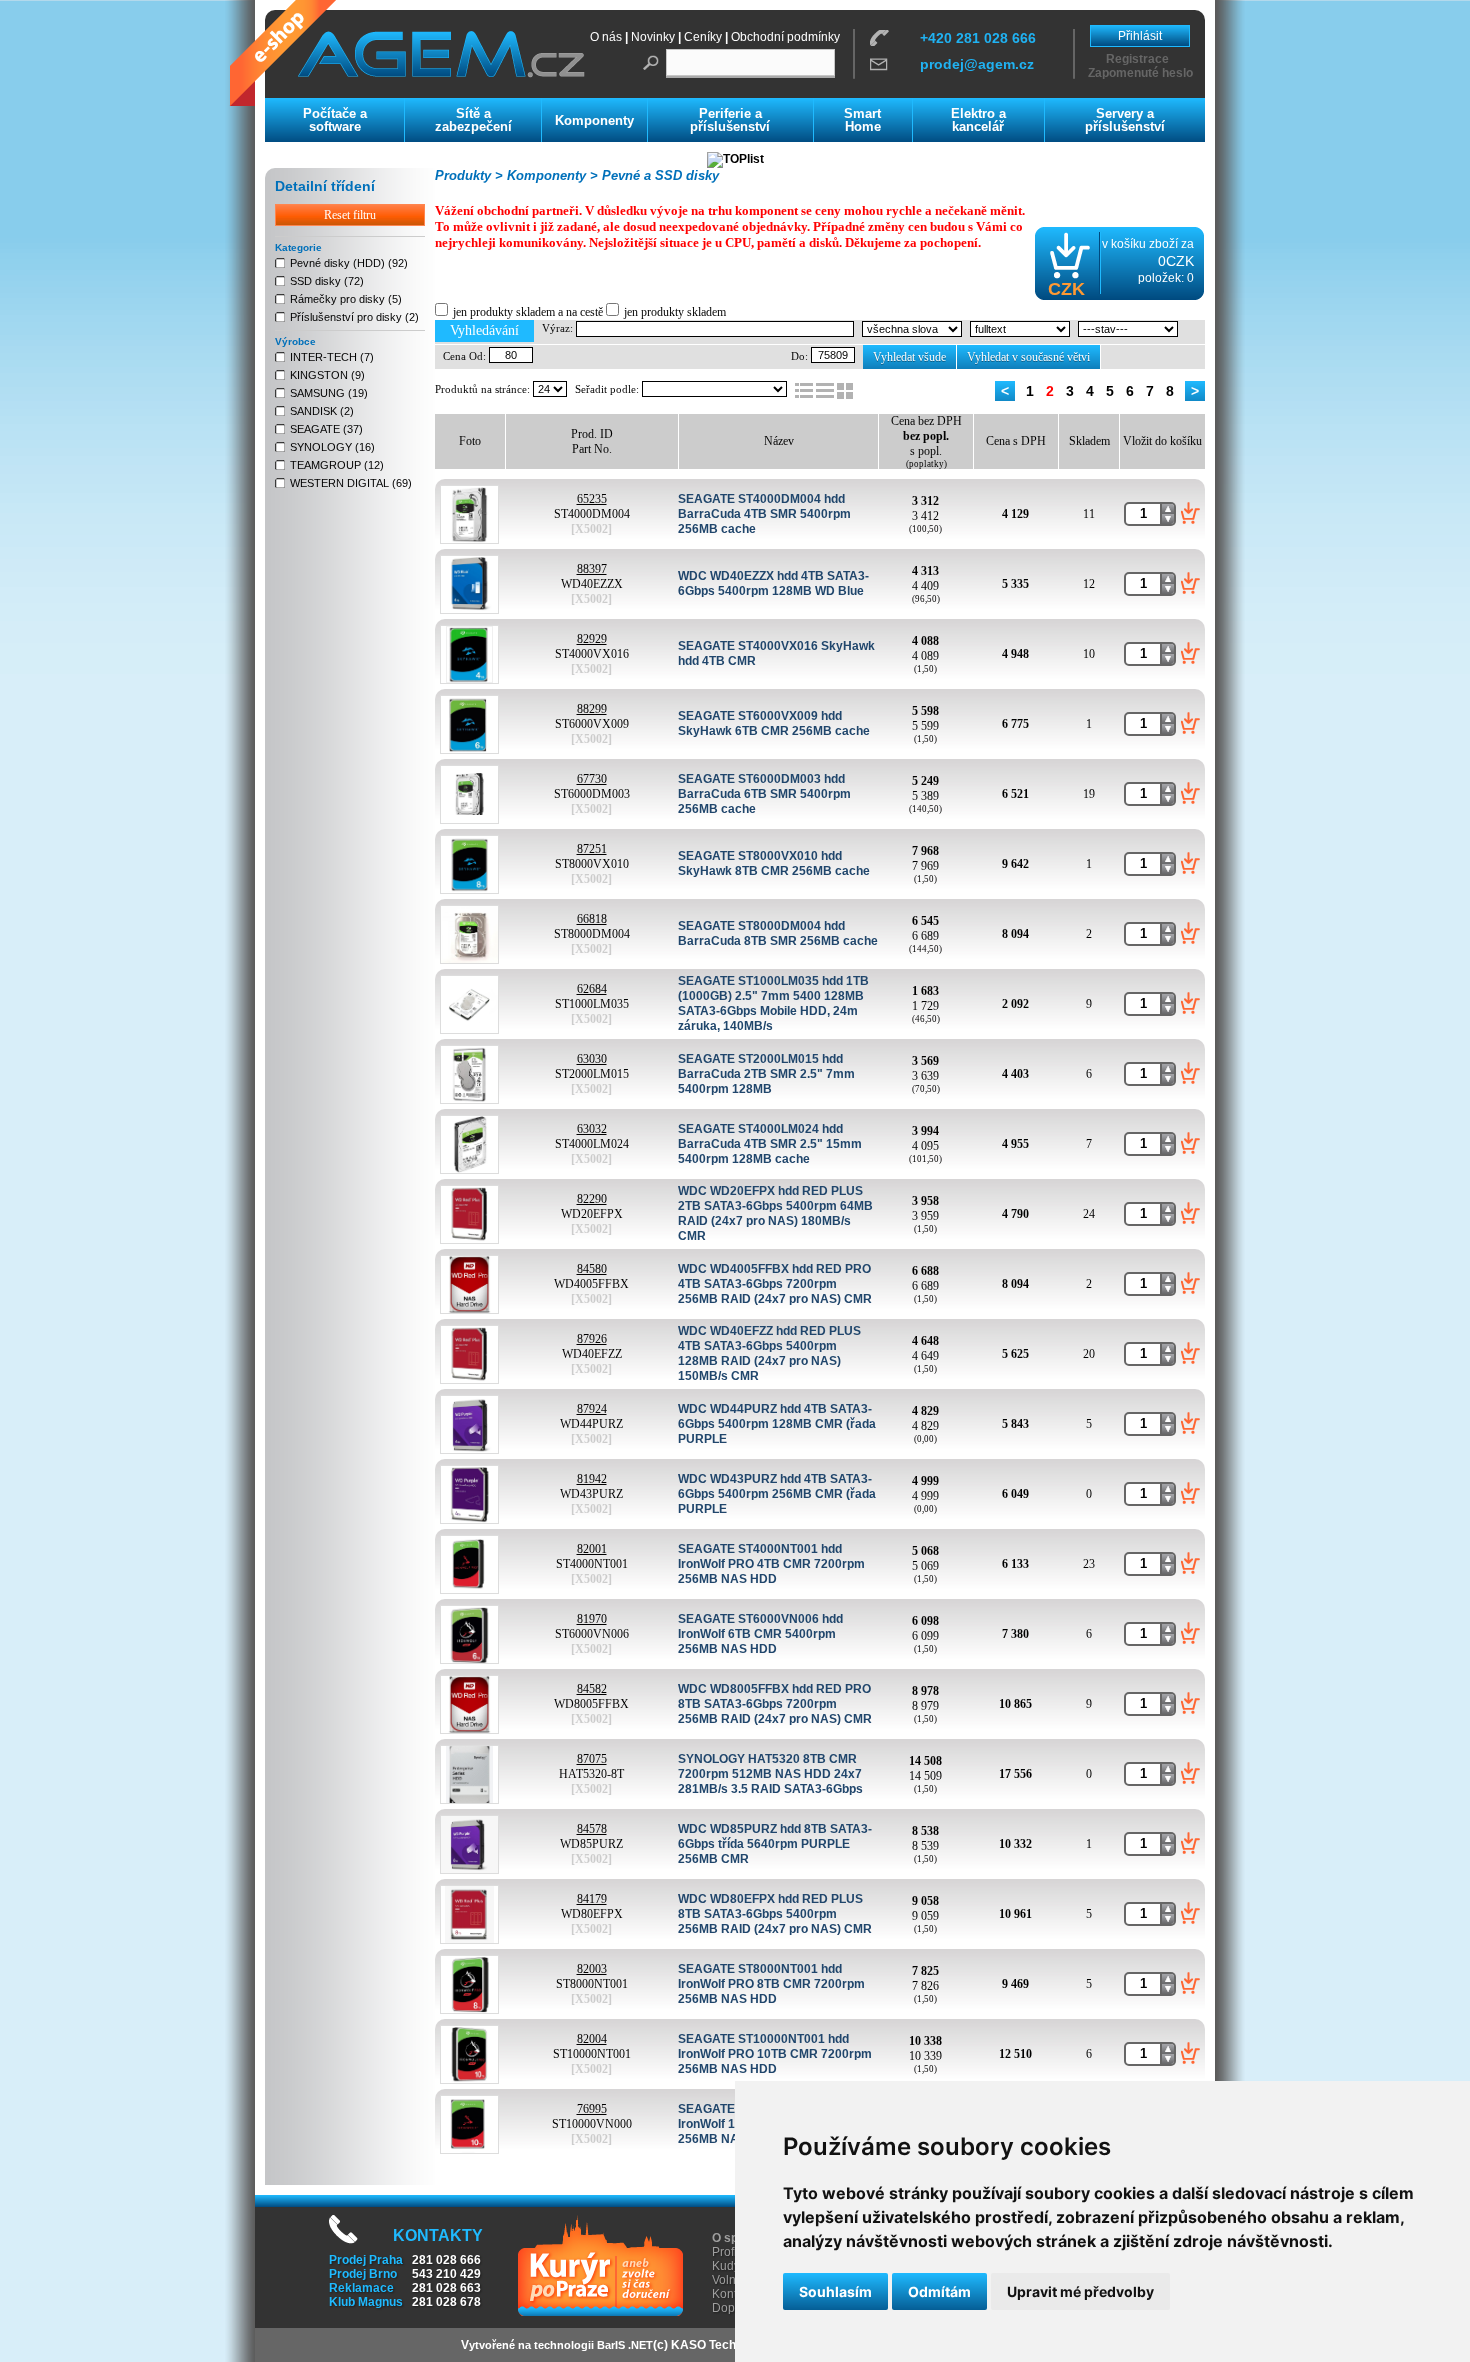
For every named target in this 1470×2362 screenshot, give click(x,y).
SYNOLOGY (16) (332, 447)
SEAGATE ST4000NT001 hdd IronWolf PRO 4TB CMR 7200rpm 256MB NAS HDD (771, 1564)
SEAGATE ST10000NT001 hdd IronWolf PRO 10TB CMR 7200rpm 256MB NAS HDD (775, 2054)
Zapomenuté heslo (1140, 73)
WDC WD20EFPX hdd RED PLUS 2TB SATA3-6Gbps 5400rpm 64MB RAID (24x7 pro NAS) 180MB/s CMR (775, 1213)
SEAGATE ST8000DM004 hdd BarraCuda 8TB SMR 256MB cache (778, 933)
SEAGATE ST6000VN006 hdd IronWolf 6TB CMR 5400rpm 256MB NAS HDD (760, 1634)
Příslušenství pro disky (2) (354, 317)
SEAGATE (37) (326, 429)
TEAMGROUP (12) (337, 465)
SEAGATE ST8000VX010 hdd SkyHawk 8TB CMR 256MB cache (774, 863)
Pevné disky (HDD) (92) (349, 263)
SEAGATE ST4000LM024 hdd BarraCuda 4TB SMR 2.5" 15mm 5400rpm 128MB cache (770, 1144)
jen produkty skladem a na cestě (528, 312)
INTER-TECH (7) (332, 357)
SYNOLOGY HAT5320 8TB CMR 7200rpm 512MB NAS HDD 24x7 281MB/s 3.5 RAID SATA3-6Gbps (770, 1774)
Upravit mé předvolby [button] (1080, 2291)
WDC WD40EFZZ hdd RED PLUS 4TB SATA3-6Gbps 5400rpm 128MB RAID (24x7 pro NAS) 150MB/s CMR (769, 1353)
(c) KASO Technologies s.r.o (732, 2345)
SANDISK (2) (322, 411)
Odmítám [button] (939, 2291)
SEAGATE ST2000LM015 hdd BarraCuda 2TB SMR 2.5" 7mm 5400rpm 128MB (766, 1074)
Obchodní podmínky (785, 37)
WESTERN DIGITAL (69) (351, 483)
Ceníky (703, 37)
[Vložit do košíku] (1190, 513)
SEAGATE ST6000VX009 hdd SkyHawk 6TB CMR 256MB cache (774, 723)
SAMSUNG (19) (329, 393)
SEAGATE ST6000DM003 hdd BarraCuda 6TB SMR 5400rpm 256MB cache (764, 794)
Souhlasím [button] (835, 2291)
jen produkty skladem (675, 312)
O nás (606, 37)
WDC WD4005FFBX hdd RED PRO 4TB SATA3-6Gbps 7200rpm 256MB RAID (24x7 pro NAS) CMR (775, 1284)
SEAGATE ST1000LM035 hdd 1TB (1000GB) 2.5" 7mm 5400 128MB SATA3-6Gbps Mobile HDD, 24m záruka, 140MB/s (773, 1003)
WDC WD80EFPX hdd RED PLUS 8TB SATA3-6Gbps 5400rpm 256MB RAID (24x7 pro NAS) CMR (775, 1914)
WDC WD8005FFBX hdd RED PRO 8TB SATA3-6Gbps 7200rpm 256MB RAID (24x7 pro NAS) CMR (775, 1704)
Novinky (653, 37)
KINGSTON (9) (327, 375)
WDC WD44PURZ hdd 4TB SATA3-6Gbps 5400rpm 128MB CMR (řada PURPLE (777, 1424)
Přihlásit (1140, 36)
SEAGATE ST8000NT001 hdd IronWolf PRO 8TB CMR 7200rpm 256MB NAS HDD (771, 1984)
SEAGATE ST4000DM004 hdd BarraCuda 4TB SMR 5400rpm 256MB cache (764, 514)
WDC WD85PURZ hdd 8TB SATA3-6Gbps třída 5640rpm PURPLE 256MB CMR (775, 1844)
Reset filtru (350, 215)
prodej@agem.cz (977, 64)
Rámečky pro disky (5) (346, 299)
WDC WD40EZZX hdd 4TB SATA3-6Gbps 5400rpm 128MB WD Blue (773, 583)
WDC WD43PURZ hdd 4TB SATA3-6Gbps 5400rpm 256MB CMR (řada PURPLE (777, 1494)
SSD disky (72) (327, 281)
